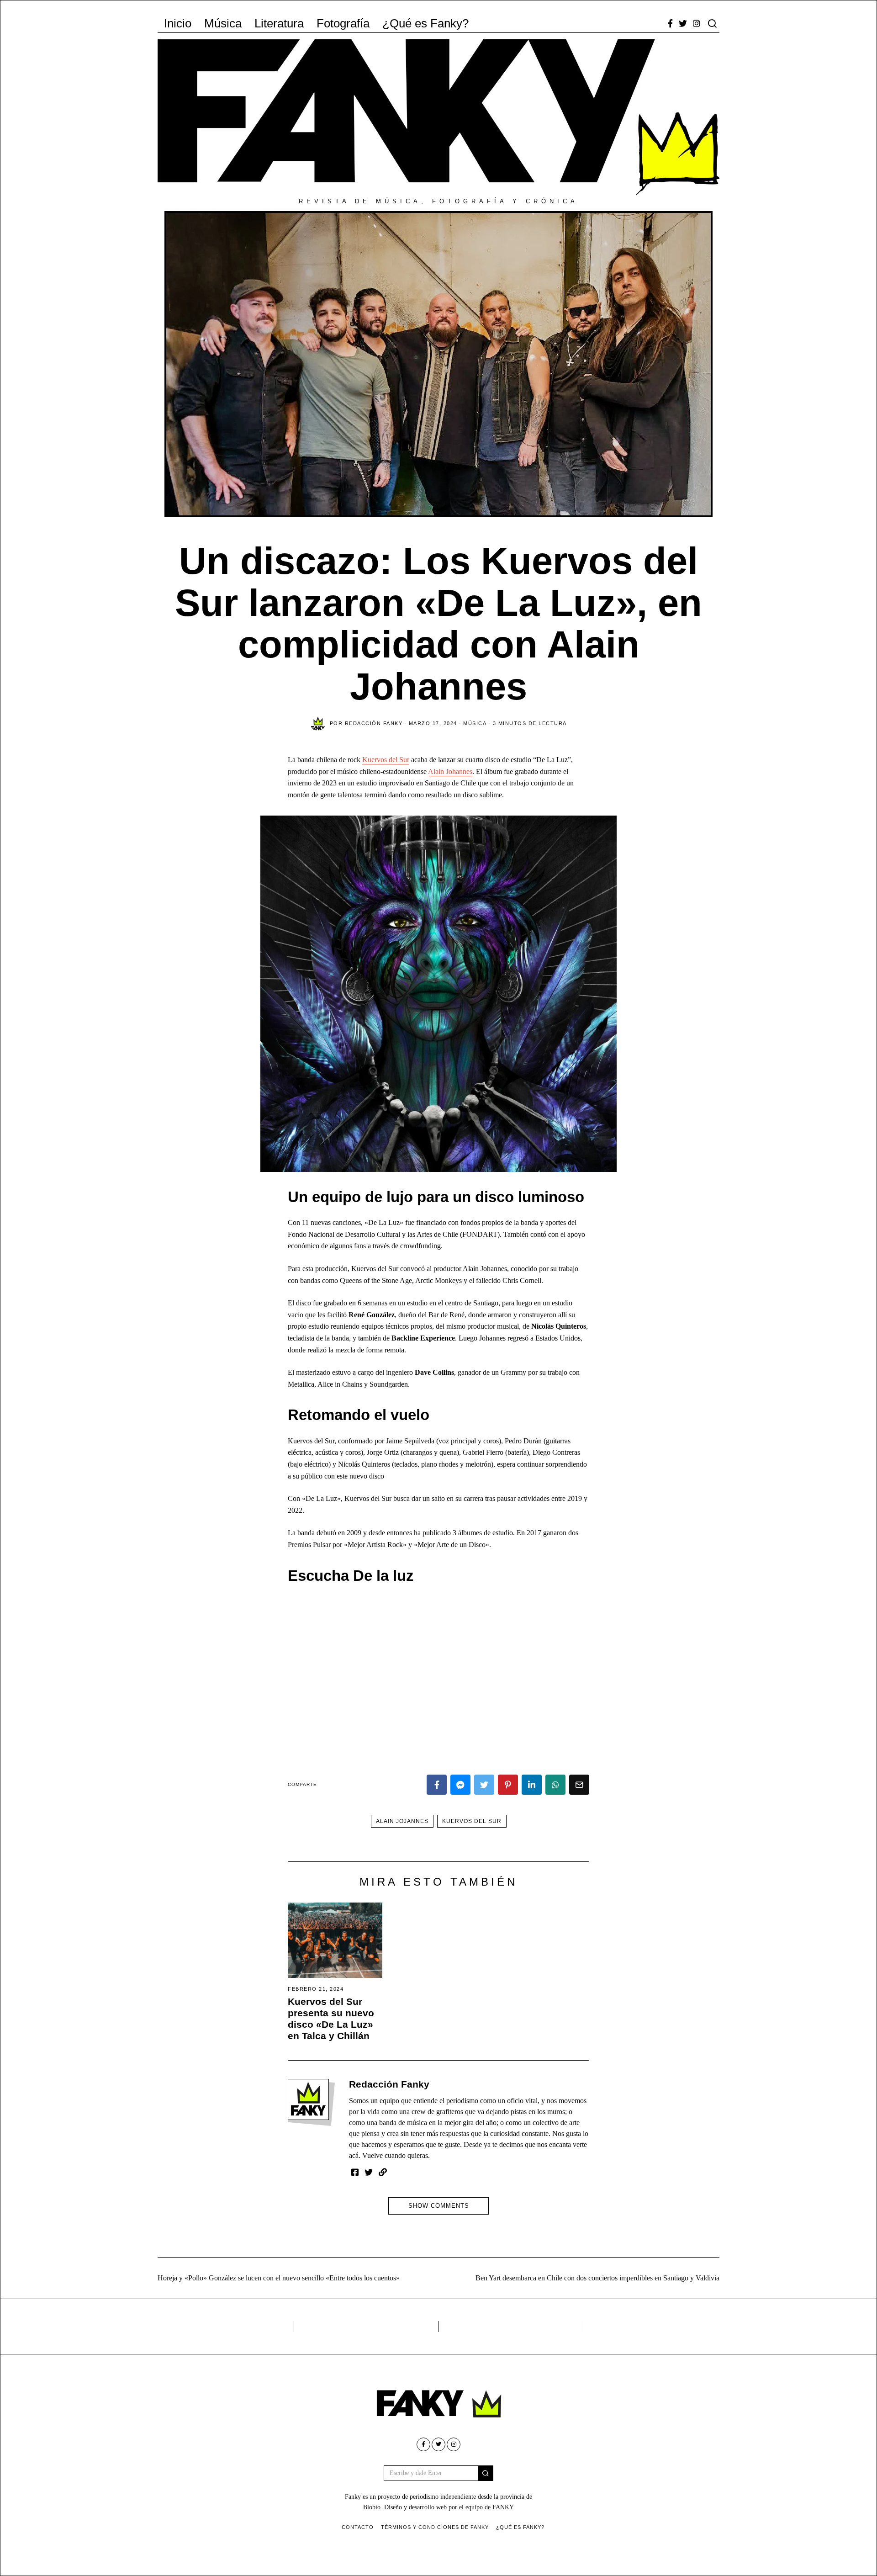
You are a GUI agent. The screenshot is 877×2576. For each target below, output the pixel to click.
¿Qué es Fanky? (425, 23)
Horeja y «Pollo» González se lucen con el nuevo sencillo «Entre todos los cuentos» (279, 2278)
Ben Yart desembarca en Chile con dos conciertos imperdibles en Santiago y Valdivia (597, 2278)
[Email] (579, 1785)
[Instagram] (697, 23)
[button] (486, 2473)
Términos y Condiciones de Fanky (435, 2527)
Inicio (178, 23)
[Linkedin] (532, 1785)
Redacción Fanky (389, 2084)
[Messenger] (460, 1785)
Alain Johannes (450, 771)
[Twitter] (683, 23)
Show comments (439, 2206)
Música (223, 23)
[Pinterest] (508, 1785)
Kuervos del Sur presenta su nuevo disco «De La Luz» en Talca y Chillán (331, 2019)
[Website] (383, 2172)
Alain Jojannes (402, 1821)
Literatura (279, 23)
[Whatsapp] (555, 1785)
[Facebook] (670, 23)
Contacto (358, 2527)
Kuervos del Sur (386, 760)
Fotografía (343, 23)
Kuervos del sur (472, 1821)
